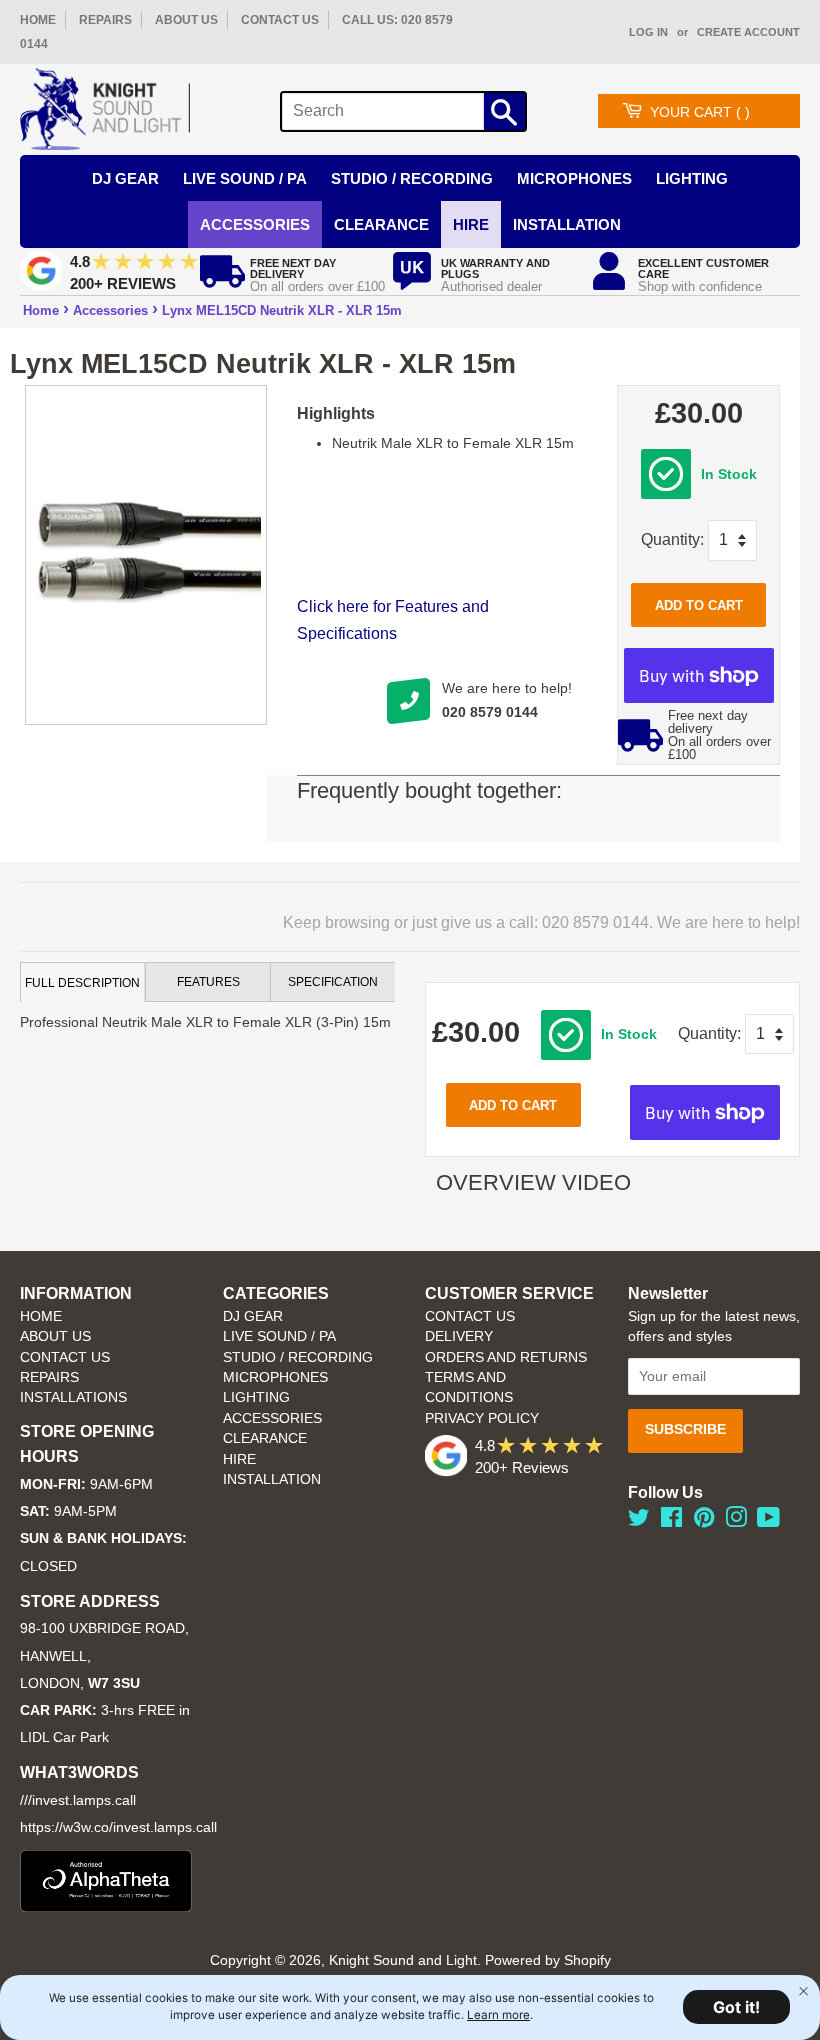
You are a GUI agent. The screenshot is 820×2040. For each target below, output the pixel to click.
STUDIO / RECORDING (298, 1357)
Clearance (381, 224)
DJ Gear (125, 178)
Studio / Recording (412, 178)
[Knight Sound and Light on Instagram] (736, 1521)
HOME (38, 20)
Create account (748, 32)
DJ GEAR (253, 1316)
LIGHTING (256, 1397)
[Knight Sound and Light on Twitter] (639, 1521)
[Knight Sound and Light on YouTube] (768, 1521)
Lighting (692, 178)
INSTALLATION (567, 224)
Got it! (736, 2007)
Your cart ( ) (700, 112)
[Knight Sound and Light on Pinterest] (704, 1521)
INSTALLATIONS (73, 1397)
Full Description (82, 983)
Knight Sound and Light (403, 1960)
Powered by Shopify (548, 1960)
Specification (333, 982)
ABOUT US (186, 20)
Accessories (255, 224)
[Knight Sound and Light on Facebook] (671, 1521)
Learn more (498, 2015)
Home (41, 310)
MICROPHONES (275, 1377)
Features (208, 982)
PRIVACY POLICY (482, 1418)
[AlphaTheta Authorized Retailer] (106, 1906)
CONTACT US (280, 20)
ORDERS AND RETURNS (506, 1357)
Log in (648, 32)
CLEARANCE (265, 1438)
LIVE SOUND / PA (279, 1336)
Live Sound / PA (245, 178)
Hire (471, 224)
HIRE (239, 1459)
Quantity (670, 539)
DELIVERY (459, 1336)
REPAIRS (105, 20)
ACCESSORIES (272, 1418)
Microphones (574, 178)
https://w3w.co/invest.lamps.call (118, 1827)
